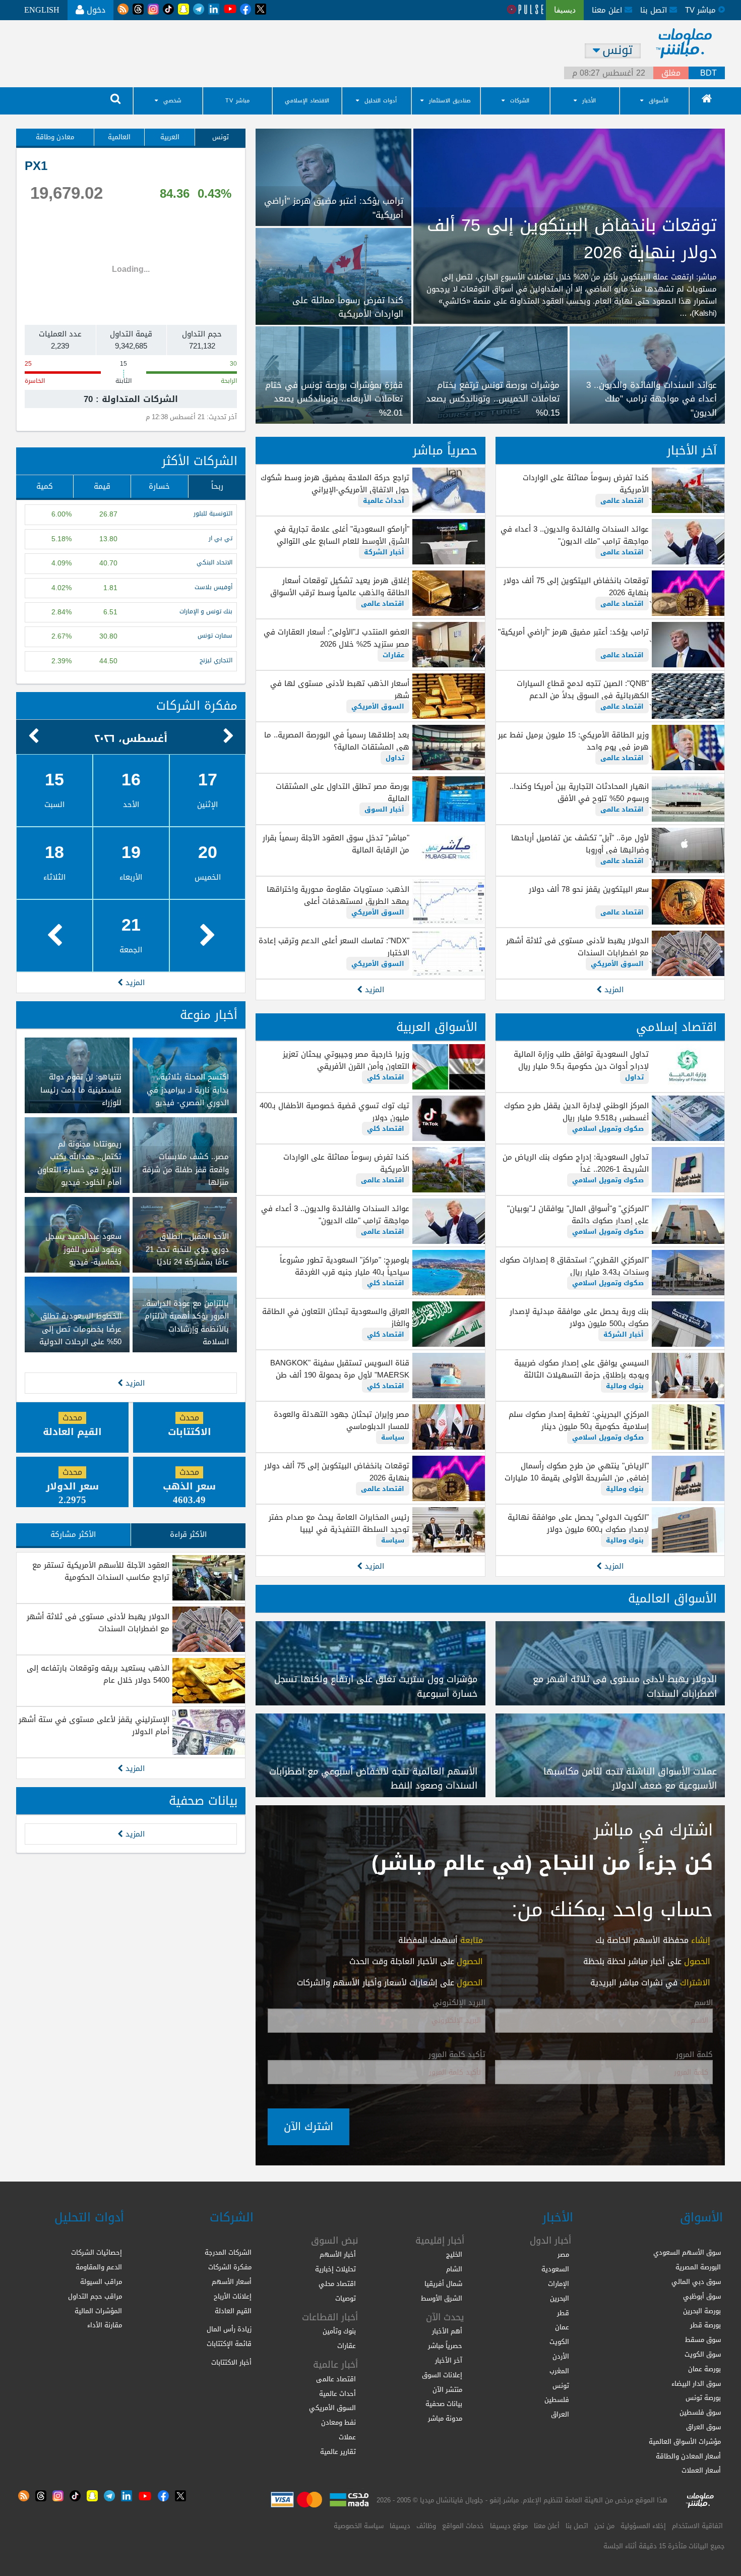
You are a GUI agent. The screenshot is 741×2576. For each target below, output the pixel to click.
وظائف (426, 2526)
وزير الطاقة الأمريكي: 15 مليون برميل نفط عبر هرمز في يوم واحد (573, 741)
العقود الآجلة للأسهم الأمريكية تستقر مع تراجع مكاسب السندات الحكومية (101, 1571)
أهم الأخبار (447, 2331)
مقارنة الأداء (105, 2325)
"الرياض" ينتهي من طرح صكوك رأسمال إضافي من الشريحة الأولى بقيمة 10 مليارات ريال (577, 1478)
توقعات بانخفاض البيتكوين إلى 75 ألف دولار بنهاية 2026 (576, 587)
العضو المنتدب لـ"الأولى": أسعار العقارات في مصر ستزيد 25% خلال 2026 (336, 638)
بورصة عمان (704, 2369)
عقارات (393, 655)
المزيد (613, 990)
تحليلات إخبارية (335, 2269)
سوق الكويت (703, 2354)
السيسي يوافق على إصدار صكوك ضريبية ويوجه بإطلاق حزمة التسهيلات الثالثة (581, 1369)
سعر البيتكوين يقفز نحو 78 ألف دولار (589, 889)
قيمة (102, 486)
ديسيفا (400, 2526)
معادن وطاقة (55, 137)
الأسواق (659, 101)
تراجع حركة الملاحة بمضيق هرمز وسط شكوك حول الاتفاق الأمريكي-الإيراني (335, 484)
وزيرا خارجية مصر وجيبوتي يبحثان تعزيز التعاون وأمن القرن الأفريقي (346, 1060)
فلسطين (557, 2400)
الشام (454, 2269)
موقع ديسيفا (509, 2526)
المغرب (559, 2371)
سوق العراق (703, 2427)
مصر (563, 2254)
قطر (563, 2313)
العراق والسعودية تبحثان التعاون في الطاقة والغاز (335, 1318)
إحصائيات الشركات (97, 2252)
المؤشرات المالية (98, 2311)
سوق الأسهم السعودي (687, 2252)
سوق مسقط (703, 2340)
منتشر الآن (447, 2390)
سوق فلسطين (700, 2412)
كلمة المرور (694, 2055)
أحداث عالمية (384, 501)
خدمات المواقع (463, 2526)
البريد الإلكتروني (459, 2003)
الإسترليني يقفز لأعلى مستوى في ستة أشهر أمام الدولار (94, 1726)
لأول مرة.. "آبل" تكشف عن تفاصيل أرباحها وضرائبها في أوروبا (580, 844)
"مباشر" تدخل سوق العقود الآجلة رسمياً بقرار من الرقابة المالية (336, 844)
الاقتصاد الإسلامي (307, 101)
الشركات (520, 101)
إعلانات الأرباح (233, 2296)
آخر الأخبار (692, 450)
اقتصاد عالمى (622, 501)
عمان (562, 2327)
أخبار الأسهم (338, 2254)
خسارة (159, 486)
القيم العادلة (233, 2311)
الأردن (561, 2356)
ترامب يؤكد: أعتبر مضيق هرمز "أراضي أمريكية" (573, 632)
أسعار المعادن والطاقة (688, 2456)
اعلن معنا (608, 10)
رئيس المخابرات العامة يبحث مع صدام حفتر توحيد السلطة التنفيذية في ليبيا (339, 1523)
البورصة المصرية (698, 2267)
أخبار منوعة (209, 1015)
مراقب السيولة (101, 2282)
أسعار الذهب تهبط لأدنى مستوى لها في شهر (339, 690)
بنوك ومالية (625, 1386)
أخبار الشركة (384, 552)
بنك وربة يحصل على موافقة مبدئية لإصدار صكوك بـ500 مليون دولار (579, 1318)
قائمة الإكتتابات (229, 2344)
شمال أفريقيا (443, 2284)
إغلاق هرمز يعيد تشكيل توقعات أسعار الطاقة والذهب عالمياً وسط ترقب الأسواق (339, 587)
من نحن (604, 2526)
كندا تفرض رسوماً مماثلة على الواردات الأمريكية (586, 484)
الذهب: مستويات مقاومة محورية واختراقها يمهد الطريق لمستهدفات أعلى (338, 895)
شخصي (172, 101)
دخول (95, 10)
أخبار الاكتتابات (231, 2362)
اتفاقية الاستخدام (697, 2526)
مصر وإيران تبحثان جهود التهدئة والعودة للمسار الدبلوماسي (341, 1420)
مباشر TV (237, 101)
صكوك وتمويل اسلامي (608, 1129)
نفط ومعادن (338, 2422)
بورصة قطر (705, 2325)
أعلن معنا (547, 2526)
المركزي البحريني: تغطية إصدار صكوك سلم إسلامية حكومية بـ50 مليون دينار (579, 1420)
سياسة (393, 1437)
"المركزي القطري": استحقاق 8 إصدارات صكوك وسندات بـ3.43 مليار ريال (574, 1266)
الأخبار (589, 101)
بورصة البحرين (702, 2311)
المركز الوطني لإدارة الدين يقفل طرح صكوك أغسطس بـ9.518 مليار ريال (576, 1112)
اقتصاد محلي (337, 2284)
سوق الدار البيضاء (696, 2384)
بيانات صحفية (203, 1801)
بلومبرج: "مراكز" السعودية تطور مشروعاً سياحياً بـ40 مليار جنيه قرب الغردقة (344, 1266)
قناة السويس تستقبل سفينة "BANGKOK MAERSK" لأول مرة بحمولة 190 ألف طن (339, 1369)
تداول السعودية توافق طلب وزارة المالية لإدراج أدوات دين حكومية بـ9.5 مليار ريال (581, 1060)
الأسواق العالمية (672, 1598)
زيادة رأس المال (229, 2329)
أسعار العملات (701, 2470)
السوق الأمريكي (617, 964)
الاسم (703, 2003)
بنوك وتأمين (339, 2331)
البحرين (560, 2298)
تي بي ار (221, 538)
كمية (45, 486)
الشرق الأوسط (442, 2298)
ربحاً (217, 486)
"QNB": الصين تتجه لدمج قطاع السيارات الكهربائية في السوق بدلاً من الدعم (583, 690)
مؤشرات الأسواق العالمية (685, 2442)
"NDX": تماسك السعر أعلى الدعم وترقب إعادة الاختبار (334, 947)
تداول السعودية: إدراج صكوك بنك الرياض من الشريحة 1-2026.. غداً (576, 1163)
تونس (221, 137)
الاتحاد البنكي (214, 563)
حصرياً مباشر (445, 450)
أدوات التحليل (381, 101)
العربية (170, 137)
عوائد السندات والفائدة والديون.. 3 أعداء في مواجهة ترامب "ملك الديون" (575, 535)
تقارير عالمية (338, 2452)
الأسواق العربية (437, 1027)
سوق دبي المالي (696, 2282)
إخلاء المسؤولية (643, 2526)
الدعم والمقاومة (99, 2267)
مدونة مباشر (445, 2418)
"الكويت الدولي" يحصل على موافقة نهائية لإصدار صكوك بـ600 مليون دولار (578, 1523)
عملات (347, 2437)
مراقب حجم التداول (95, 2296)
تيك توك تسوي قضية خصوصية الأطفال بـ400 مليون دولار (334, 1112)
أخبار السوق (384, 809)
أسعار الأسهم (232, 2282)
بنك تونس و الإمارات (206, 612)
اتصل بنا (655, 10)
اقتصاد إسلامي (676, 1027)
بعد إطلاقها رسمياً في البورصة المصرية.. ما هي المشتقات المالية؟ (336, 741)
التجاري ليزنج (216, 661)
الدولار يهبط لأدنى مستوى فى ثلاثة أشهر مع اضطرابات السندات (577, 947)
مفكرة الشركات (197, 706)
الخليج (454, 2254)
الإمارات (559, 2284)
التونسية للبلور (213, 514)
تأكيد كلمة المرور (457, 2055)
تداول (395, 758)
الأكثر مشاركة (73, 1534)
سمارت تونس (215, 636)
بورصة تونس (703, 2398)
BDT (708, 73)
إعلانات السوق (442, 2375)
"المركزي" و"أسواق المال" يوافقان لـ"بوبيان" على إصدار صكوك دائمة (578, 1215)
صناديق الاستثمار (450, 101)
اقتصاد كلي (386, 1077)
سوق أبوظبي (702, 2296)
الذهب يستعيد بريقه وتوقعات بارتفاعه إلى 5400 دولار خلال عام (98, 1674)
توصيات (346, 2298)
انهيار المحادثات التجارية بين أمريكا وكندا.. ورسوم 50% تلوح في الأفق (579, 792)
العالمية (119, 137)
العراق (560, 2414)
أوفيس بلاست (213, 587)
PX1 (36, 166)
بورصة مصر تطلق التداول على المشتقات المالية (342, 792)
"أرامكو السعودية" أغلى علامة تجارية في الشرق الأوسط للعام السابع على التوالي (342, 535)
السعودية (555, 2269)
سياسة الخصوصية (359, 2526)
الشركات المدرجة (228, 2252)
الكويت (559, 2342)
